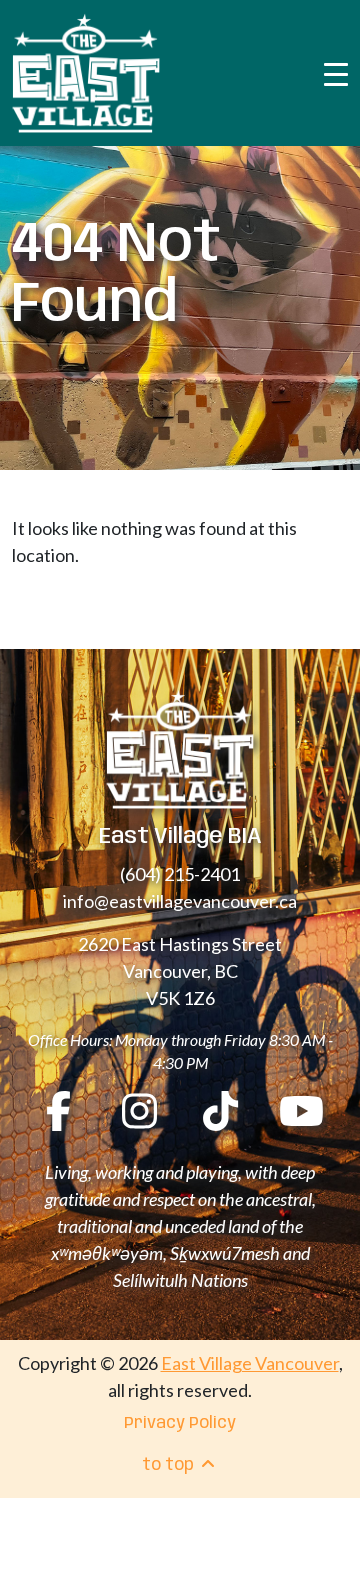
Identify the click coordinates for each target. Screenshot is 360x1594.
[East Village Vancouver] (86, 73)
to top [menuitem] (170, 1465)
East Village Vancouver (250, 1363)
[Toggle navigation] (336, 73)
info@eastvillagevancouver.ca (180, 901)
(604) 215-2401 (180, 874)
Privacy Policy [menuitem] (180, 1423)
